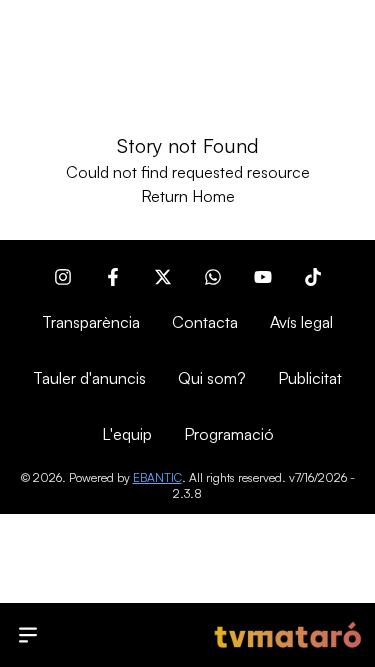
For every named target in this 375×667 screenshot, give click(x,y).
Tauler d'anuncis (89, 378)
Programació (229, 434)
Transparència (91, 322)
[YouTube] (263, 277)
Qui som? (212, 378)
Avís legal (301, 322)
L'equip (127, 434)
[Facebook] (113, 277)
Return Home (188, 196)
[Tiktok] (313, 277)
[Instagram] (63, 277)
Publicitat (310, 378)
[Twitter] (163, 277)
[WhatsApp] (213, 277)
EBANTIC (157, 477)
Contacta (205, 322)
